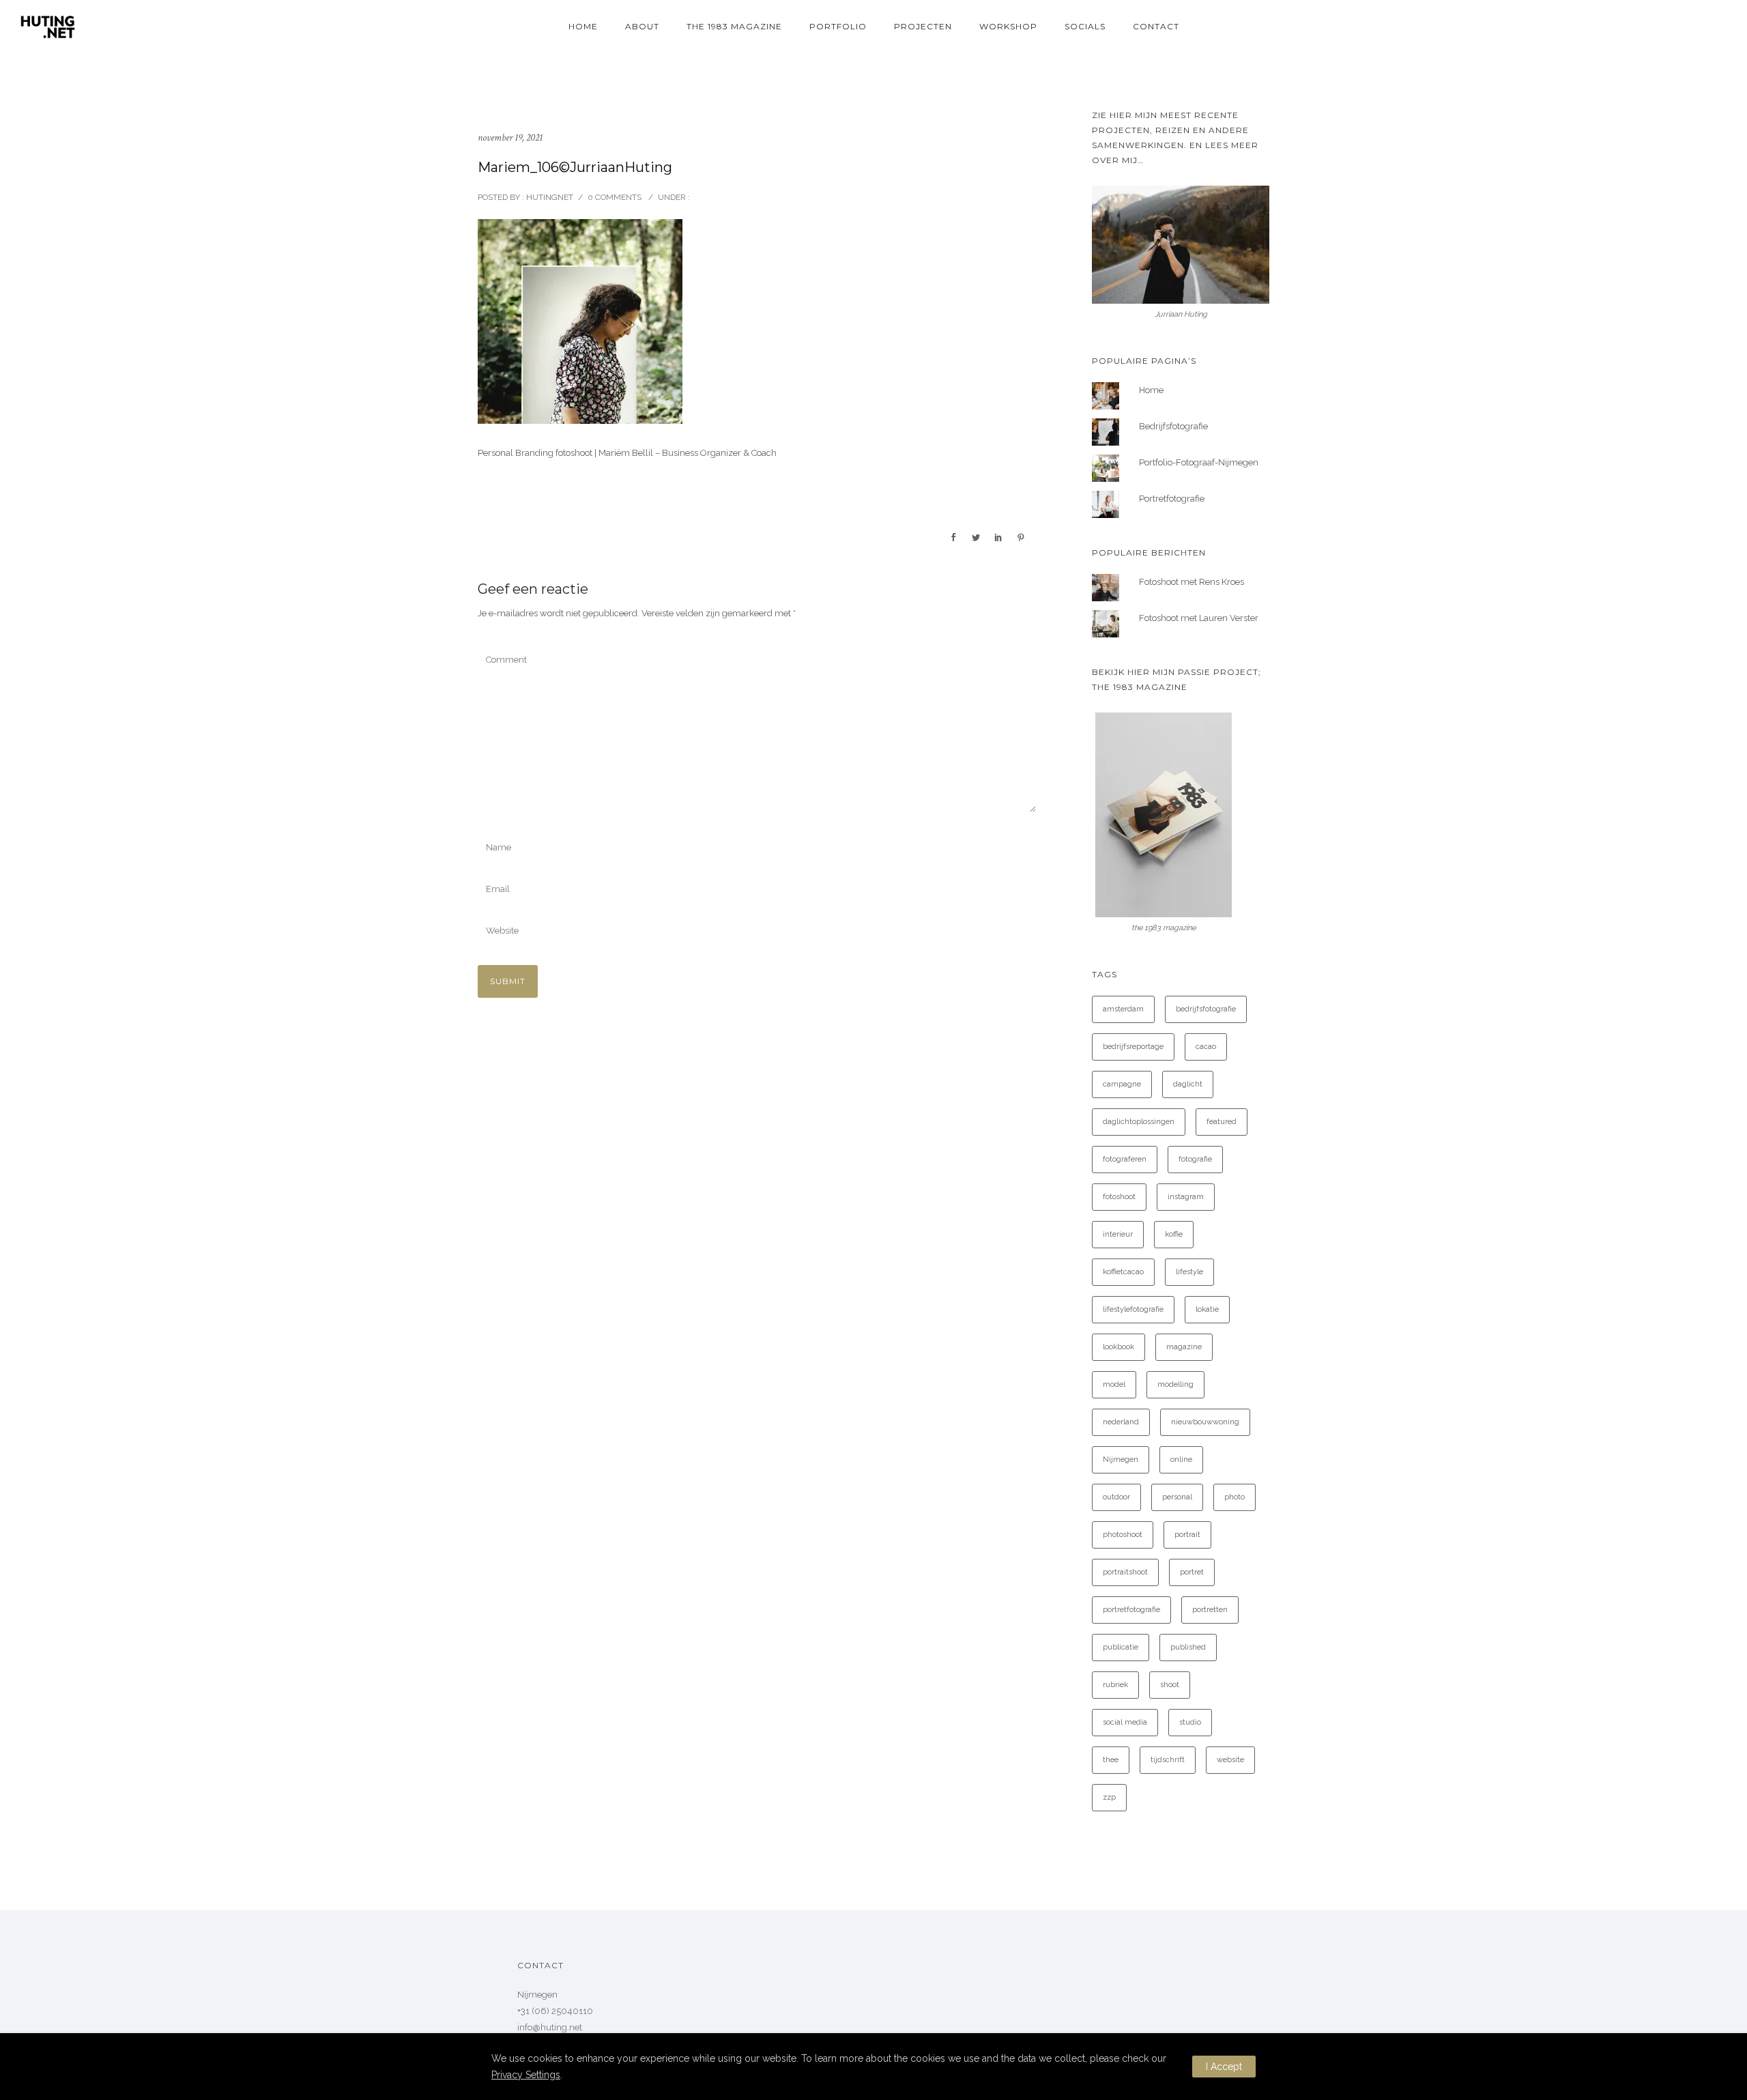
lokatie (1207, 1309)
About (642, 26)
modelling (1175, 1384)
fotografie (1195, 1159)
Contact (1156, 26)
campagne (1122, 1084)
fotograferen (1125, 1159)
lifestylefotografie (1133, 1309)
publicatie (1121, 1647)
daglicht (1188, 1084)
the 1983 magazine (734, 26)
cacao (1206, 1047)
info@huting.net (550, 2027)
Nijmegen (1121, 1459)
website (1230, 1760)
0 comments (615, 197)
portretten (1210, 1610)
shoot (1170, 1685)
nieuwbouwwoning (1205, 1422)
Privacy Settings (526, 2075)
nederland (1121, 1422)
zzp (1109, 1797)
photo (1235, 1497)
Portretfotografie (1172, 499)
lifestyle (1189, 1272)
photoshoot (1123, 1535)
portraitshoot (1125, 1572)
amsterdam (1123, 1009)
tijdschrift (1168, 1760)
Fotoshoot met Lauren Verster (1199, 618)
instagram (1186, 1197)
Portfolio (838, 26)
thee (1111, 1760)
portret (1192, 1572)
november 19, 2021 (510, 138)
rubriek (1115, 1685)
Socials (1085, 26)
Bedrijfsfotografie (1173, 426)
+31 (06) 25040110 (555, 2011)
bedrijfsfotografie (1206, 1009)
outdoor (1116, 1497)
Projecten (923, 26)
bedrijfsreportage (1133, 1047)
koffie (1174, 1234)
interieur (1118, 1234)
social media (1125, 1722)
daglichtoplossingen (1139, 1122)
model (1114, 1384)
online (1181, 1459)
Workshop (1008, 26)
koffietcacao (1123, 1272)
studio (1190, 1722)
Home (583, 26)
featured (1222, 1122)
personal (1177, 1497)
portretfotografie (1131, 1610)
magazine (1184, 1347)
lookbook (1118, 1347)
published (1188, 1647)
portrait (1187, 1535)
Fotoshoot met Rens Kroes (1192, 582)
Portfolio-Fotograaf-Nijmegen (1199, 462)
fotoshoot (1119, 1197)
